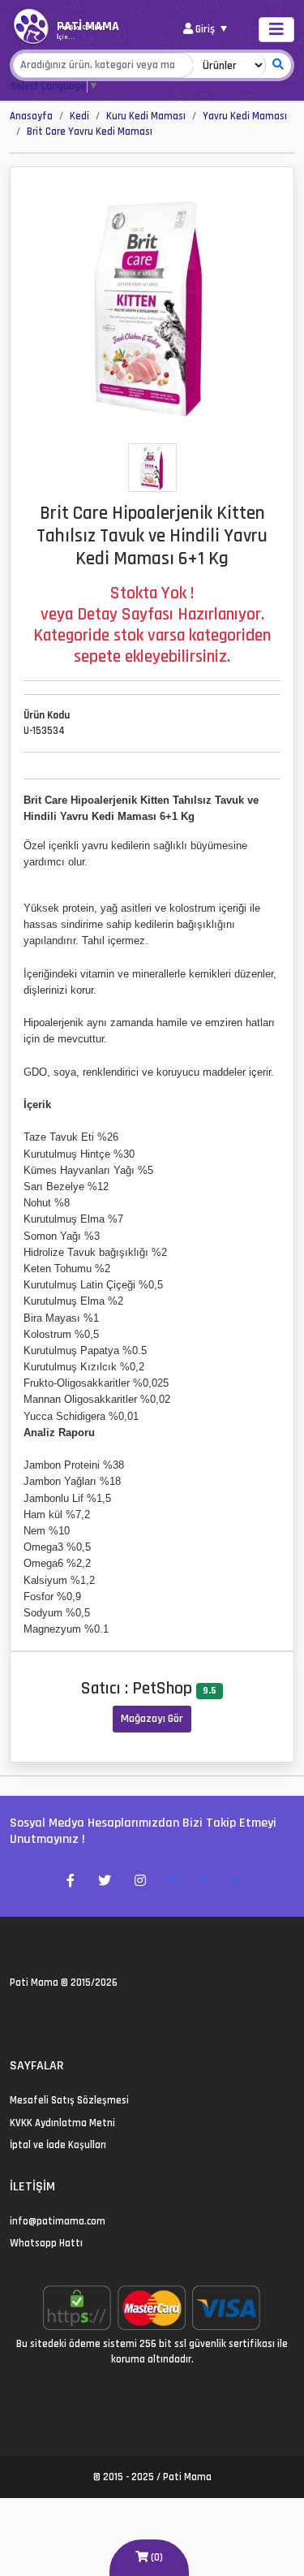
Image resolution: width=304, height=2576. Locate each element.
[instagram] (54, 2017)
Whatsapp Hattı (46, 2243)
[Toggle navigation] (276, 30)
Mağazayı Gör (152, 1719)
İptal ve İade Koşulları (58, 2145)
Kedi (79, 116)
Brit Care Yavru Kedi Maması (90, 132)
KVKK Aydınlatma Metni (62, 2123)
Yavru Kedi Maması (245, 116)
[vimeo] (93, 2017)
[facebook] (34, 2017)
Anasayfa (31, 116)
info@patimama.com (58, 2221)
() (156, 2557)
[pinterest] (73, 2017)
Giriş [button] (205, 29)
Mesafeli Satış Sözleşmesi (69, 2100)
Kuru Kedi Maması (146, 116)
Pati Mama (34, 1983)
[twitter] (15, 2017)
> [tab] (173, 1881)
